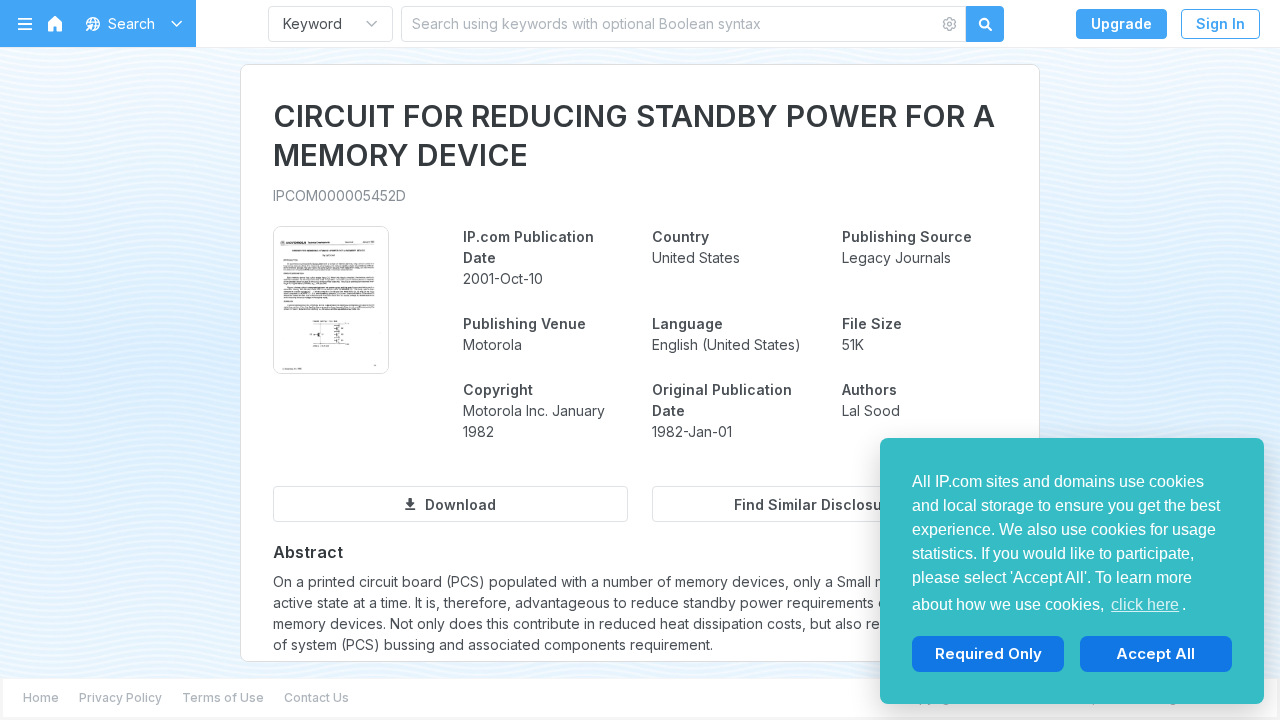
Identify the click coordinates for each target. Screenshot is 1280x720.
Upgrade (1121, 23)
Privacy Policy (120, 697)
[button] (130, 23)
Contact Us (316, 697)
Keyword (312, 23)
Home (41, 697)
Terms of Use (223, 697)
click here (1145, 604)
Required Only (988, 653)
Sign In (1220, 23)
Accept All (1155, 653)
